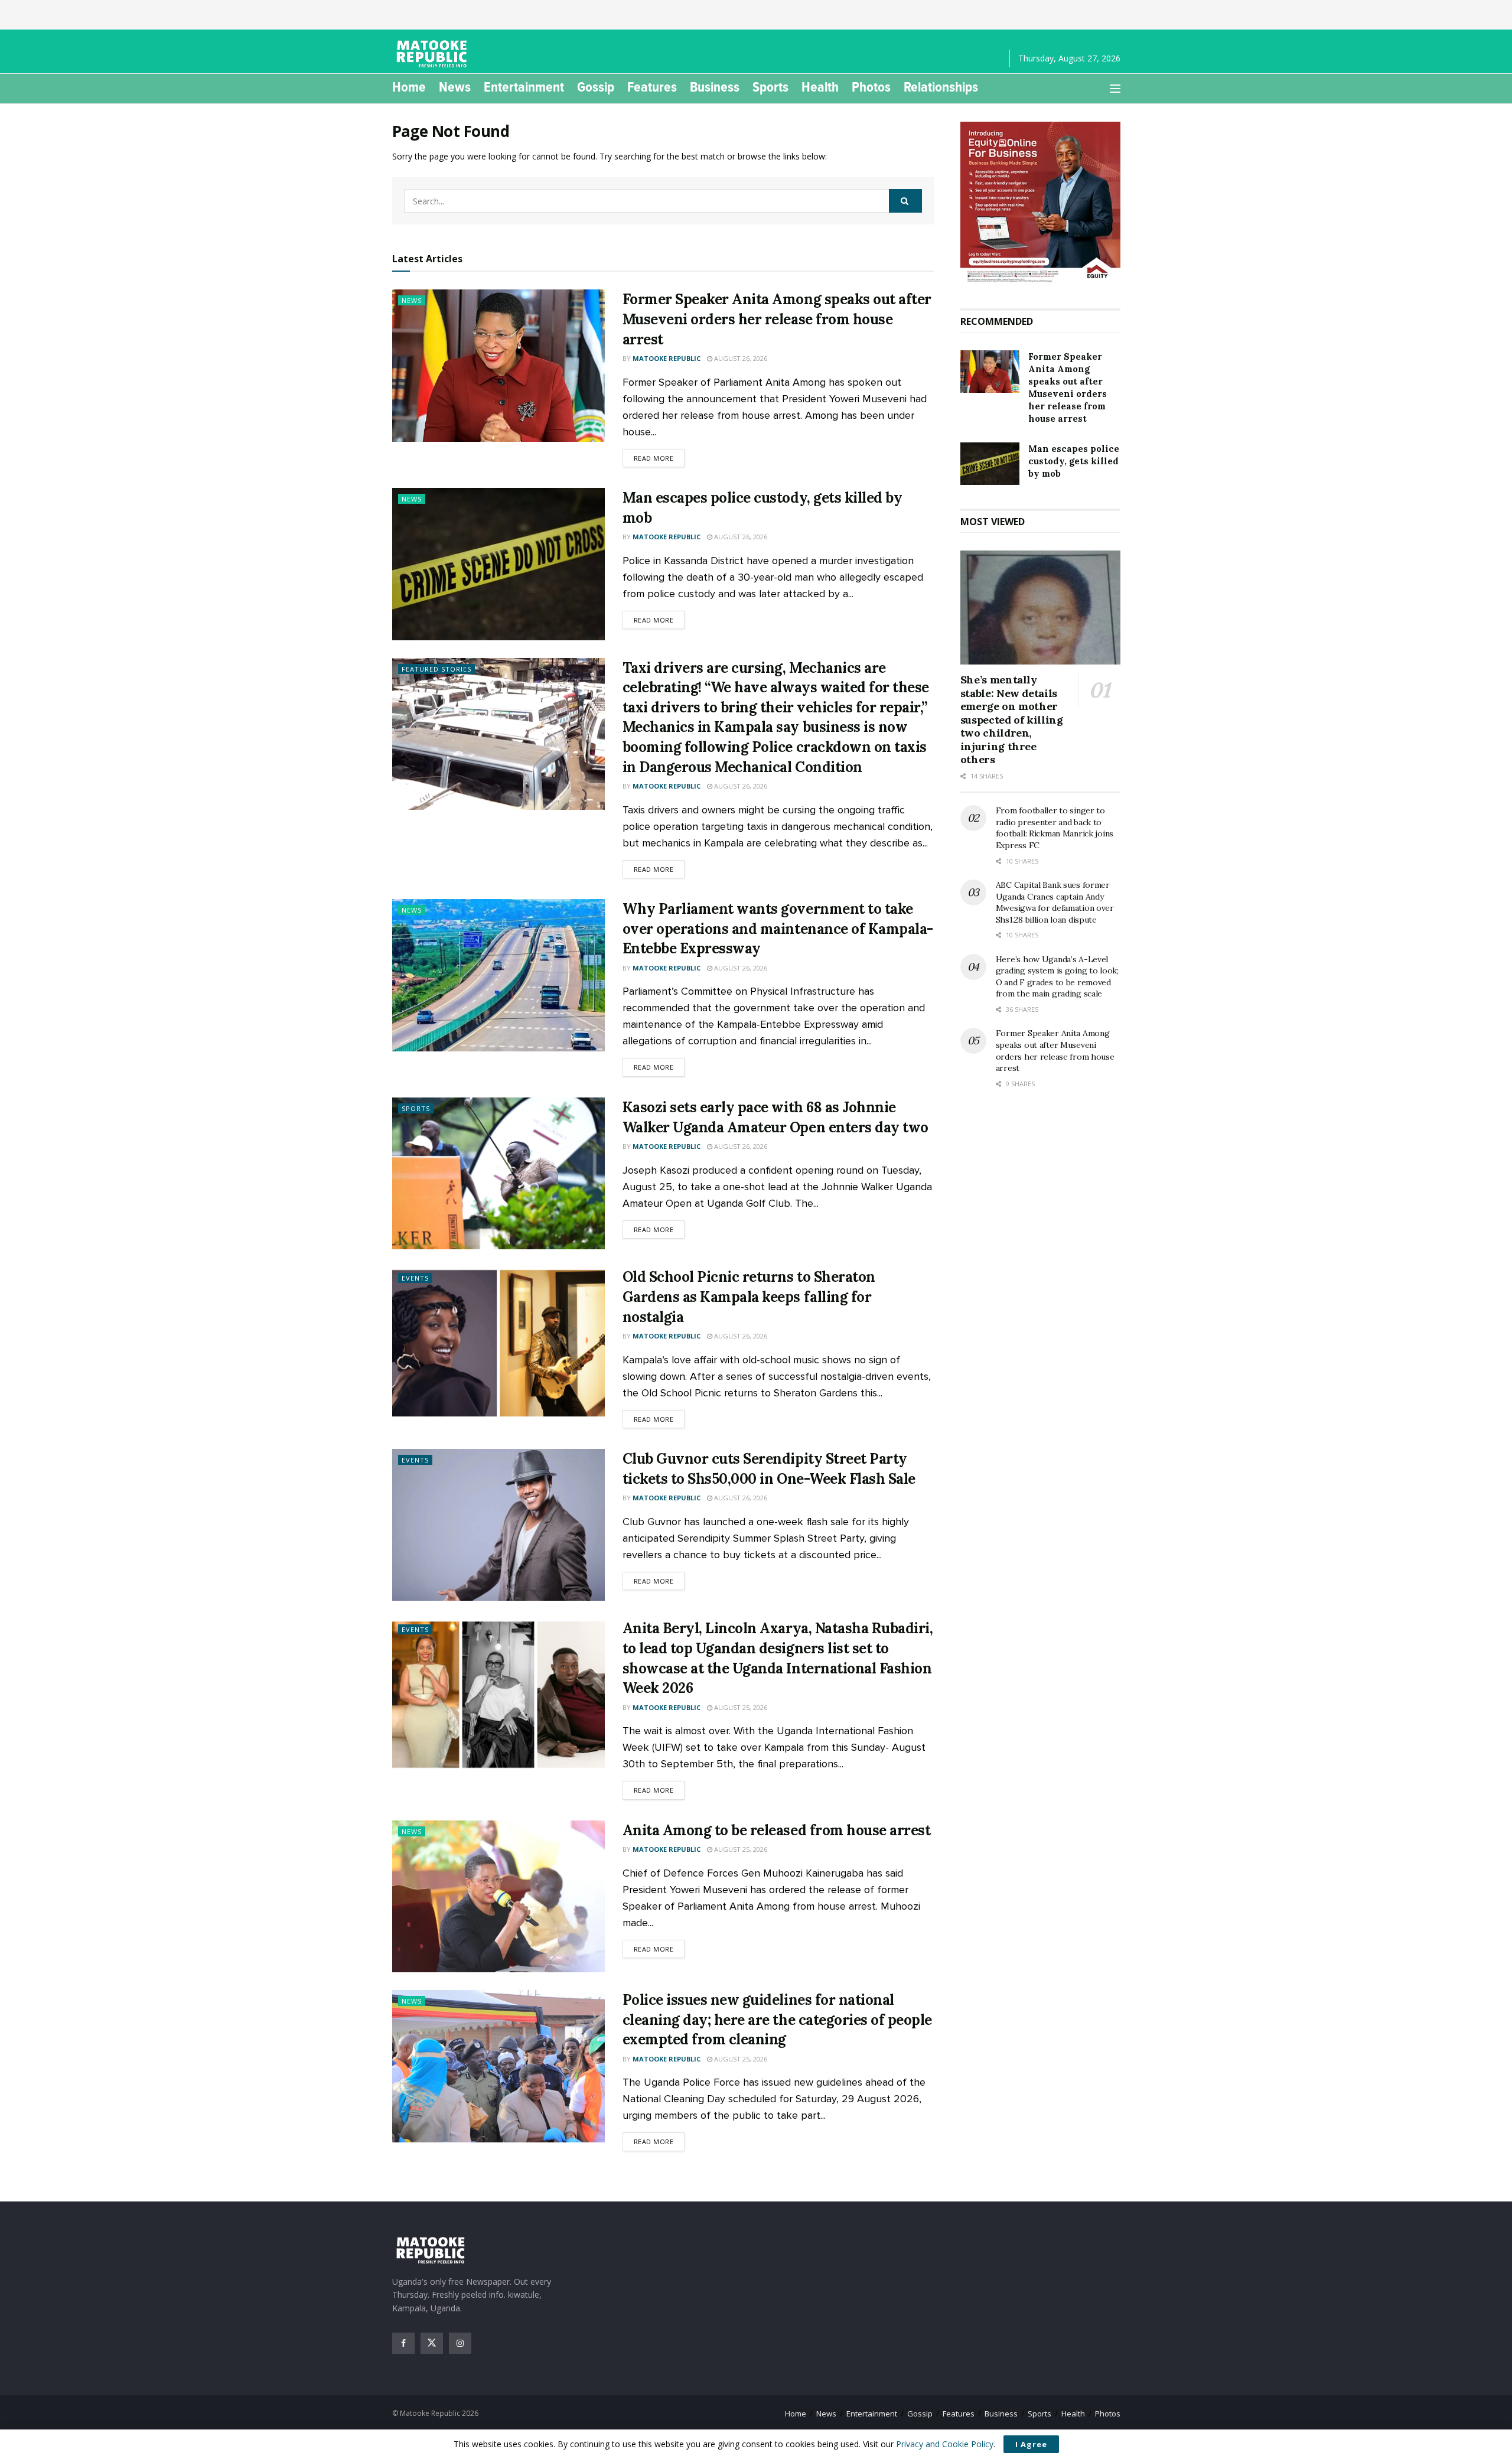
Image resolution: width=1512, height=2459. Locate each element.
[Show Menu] (1115, 89)
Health (820, 87)
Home (409, 87)
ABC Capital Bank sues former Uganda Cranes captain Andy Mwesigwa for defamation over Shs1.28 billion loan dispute (1055, 902)
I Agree (1031, 2444)
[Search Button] (905, 201)
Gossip (596, 87)
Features (652, 87)
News (455, 87)
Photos (871, 87)
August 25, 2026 (740, 1707)
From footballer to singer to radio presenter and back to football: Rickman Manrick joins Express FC (1055, 828)
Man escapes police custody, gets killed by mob (1074, 461)
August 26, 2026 (740, 358)
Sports (770, 87)
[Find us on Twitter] (432, 2343)
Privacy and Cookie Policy (945, 2444)
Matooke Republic (667, 358)
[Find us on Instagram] (460, 2343)
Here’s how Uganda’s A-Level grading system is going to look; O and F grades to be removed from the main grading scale (1057, 977)
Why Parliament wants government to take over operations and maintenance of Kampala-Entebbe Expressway (778, 929)
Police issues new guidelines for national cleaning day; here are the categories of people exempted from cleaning (777, 2020)
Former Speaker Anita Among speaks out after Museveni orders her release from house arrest (777, 319)
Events (415, 1278)
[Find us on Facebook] (403, 2343)
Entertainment (524, 87)
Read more (659, 458)
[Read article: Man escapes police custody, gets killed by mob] (498, 564)
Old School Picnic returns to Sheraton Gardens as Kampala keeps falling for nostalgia (749, 1297)
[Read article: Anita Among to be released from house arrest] (498, 1896)
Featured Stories (436, 669)
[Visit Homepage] (434, 54)
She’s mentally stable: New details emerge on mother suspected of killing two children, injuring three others (1012, 719)
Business (715, 87)
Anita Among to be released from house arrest (777, 1830)
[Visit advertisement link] (1040, 203)
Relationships (941, 87)
